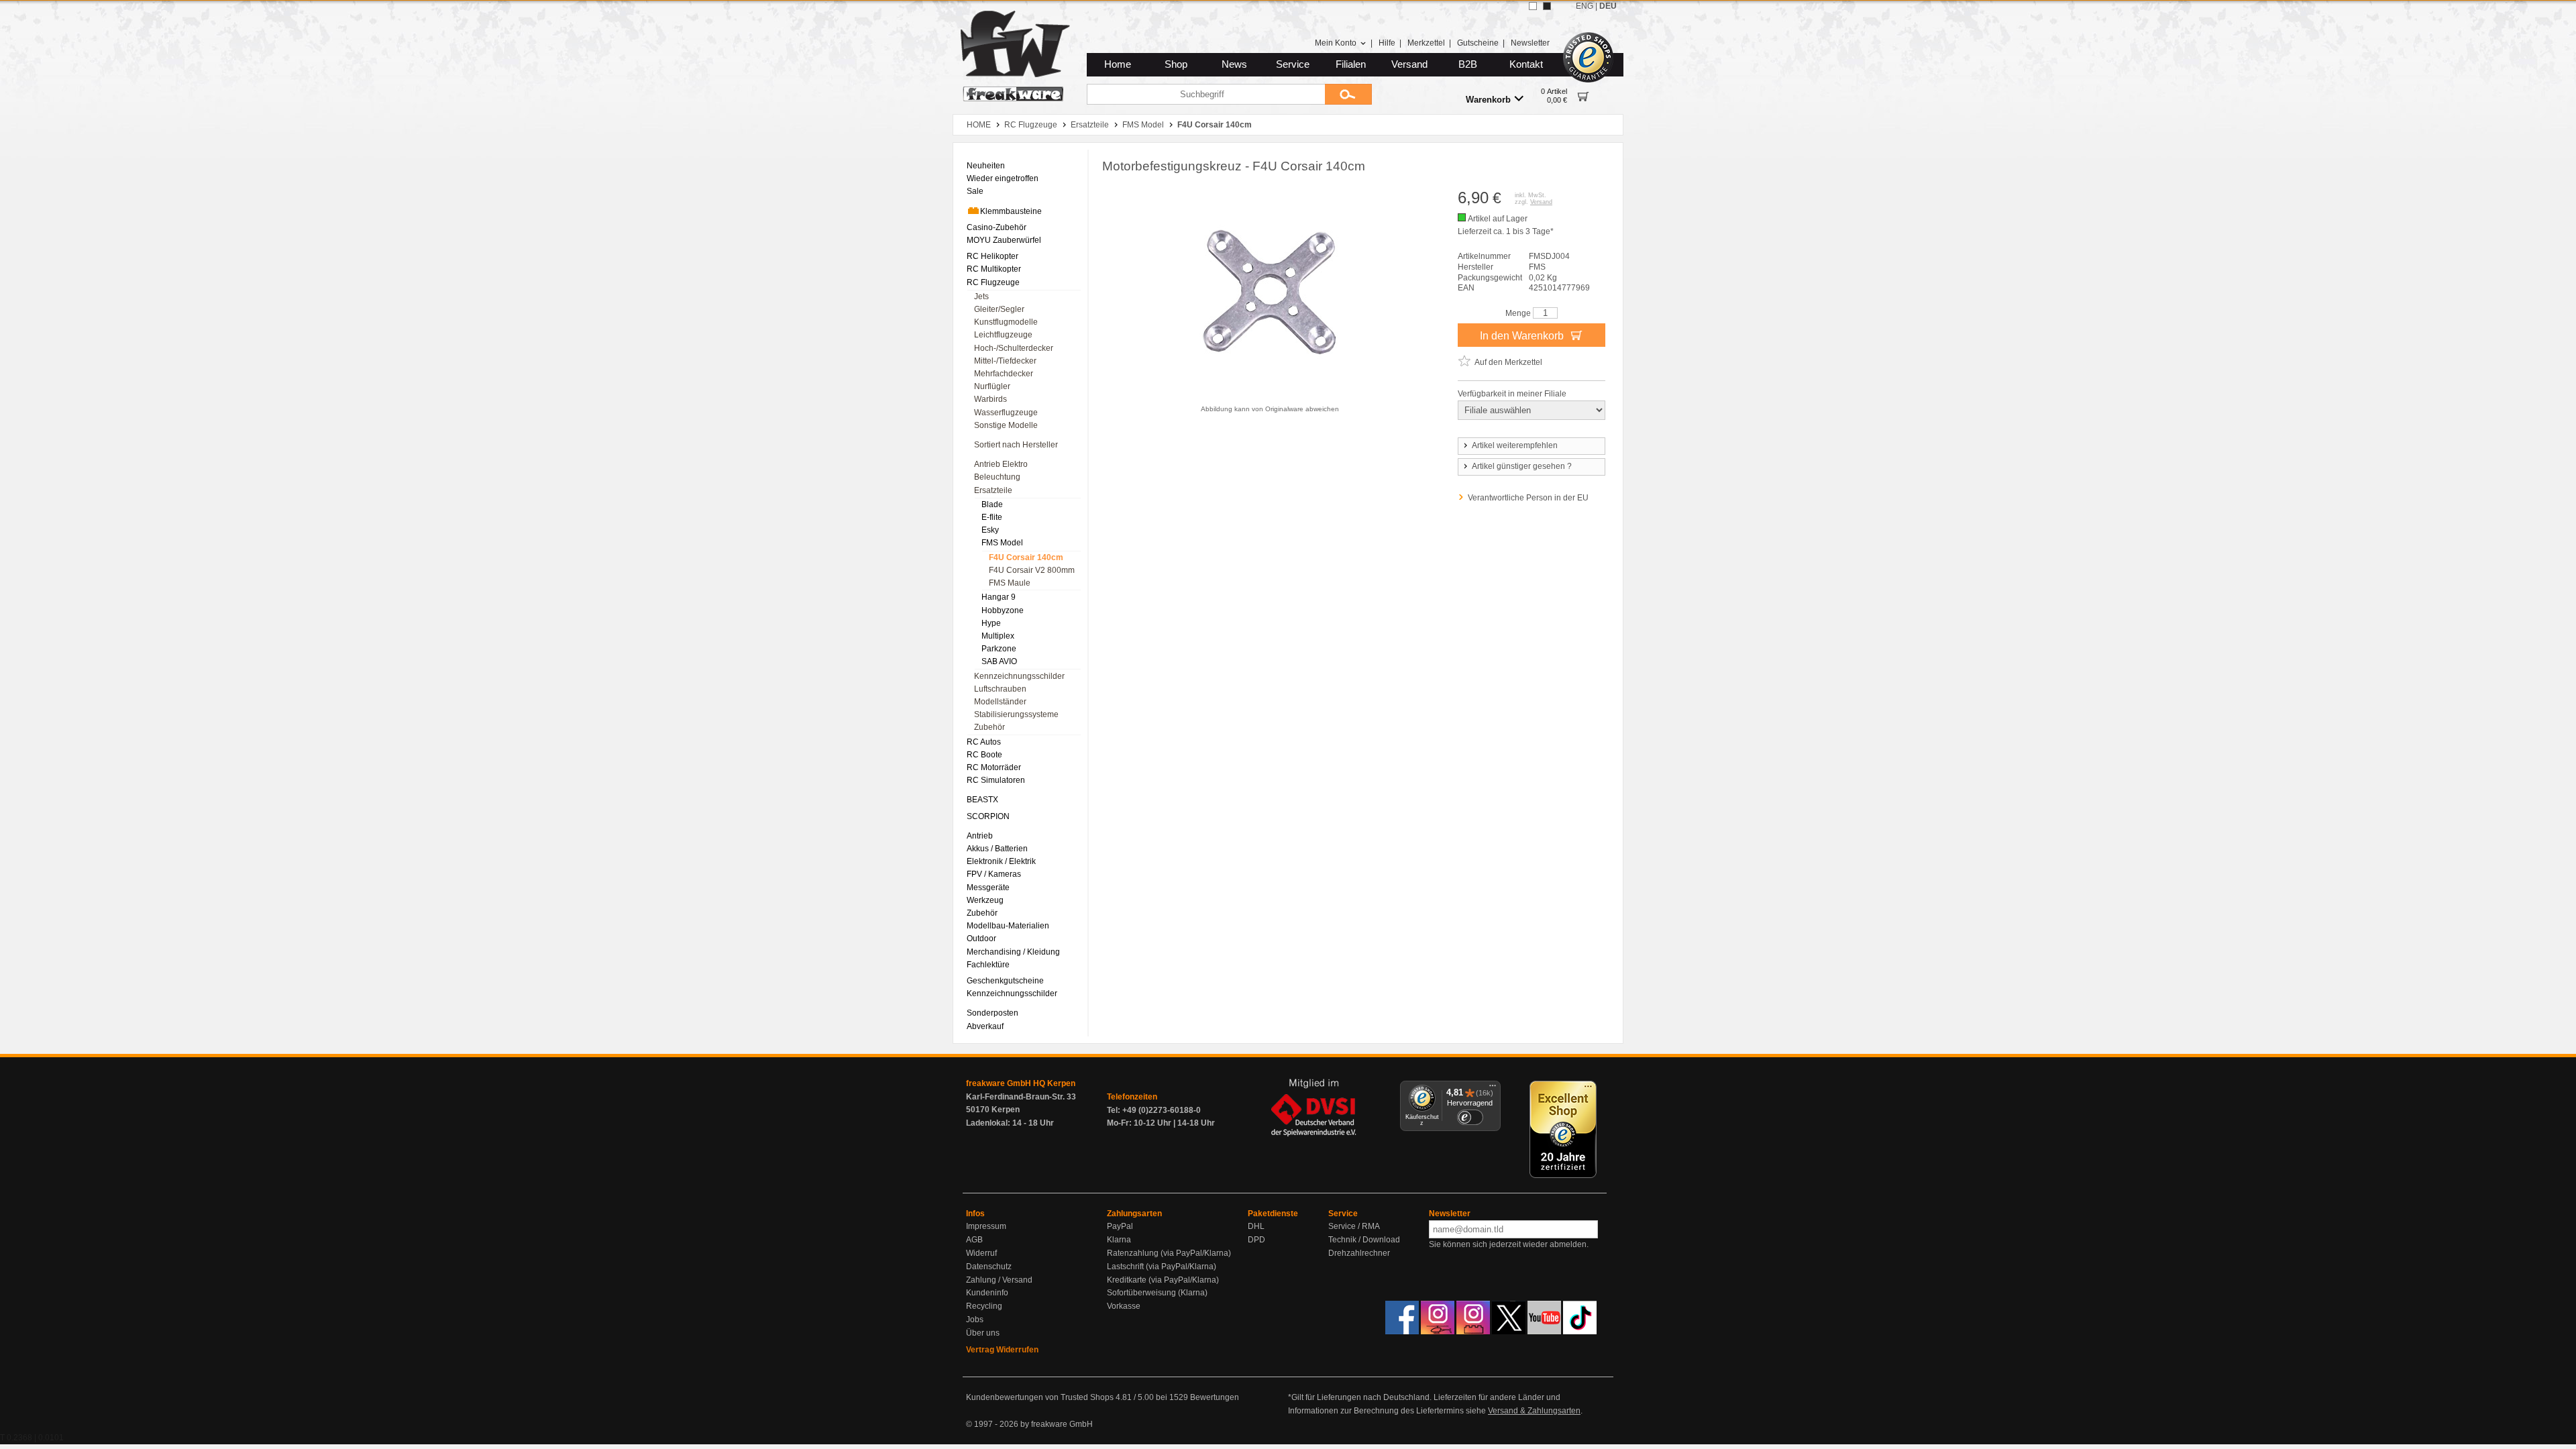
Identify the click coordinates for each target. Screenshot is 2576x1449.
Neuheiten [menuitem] (986, 166)
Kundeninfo (987, 1293)
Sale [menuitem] (975, 191)
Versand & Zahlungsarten (1534, 1411)
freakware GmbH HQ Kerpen (1021, 1083)
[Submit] (1348, 94)
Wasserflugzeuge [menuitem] (1006, 413)
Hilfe (1387, 43)
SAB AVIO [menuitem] (999, 661)
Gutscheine (1478, 43)
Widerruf (981, 1253)
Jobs (975, 1320)
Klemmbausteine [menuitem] (1011, 211)
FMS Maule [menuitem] (1010, 583)
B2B (1468, 64)
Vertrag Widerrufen (1002, 1350)
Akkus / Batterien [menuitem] (997, 849)
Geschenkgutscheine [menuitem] (1005, 981)
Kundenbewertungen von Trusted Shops (1040, 1397)
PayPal (1120, 1226)
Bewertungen (1215, 1397)
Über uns (983, 1333)
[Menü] (1493, 1089)
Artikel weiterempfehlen (1515, 445)
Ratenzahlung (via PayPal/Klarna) (1169, 1253)
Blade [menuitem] (992, 504)
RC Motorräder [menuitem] (994, 767)
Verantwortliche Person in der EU (1528, 498)
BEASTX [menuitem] (982, 800)
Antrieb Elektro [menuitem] (1001, 464)
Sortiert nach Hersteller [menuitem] (1016, 445)
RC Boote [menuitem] (984, 755)
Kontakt (1526, 64)
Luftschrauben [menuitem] (1000, 689)
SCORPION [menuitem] (988, 816)
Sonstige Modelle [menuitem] (1006, 425)
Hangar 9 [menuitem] (999, 597)
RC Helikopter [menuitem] (992, 256)
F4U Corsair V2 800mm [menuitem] (1032, 570)
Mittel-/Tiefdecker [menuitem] (1005, 361)
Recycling (984, 1306)
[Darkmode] (1547, 6)
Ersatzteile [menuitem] (993, 490)
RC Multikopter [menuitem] (994, 269)
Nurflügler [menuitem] (992, 386)
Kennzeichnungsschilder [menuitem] (1019, 676)
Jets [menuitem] (981, 297)
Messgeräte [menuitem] (988, 888)
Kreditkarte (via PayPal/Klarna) (1163, 1280)
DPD (1256, 1240)
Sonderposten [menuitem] (992, 1013)
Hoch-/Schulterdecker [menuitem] (1014, 348)
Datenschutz (989, 1267)
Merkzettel (1426, 43)
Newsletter (1530, 43)
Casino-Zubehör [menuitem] (997, 227)
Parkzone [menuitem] (999, 649)
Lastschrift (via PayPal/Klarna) (1162, 1267)
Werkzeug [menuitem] (985, 900)
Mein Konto (1336, 43)
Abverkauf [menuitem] (985, 1026)
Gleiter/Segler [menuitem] (999, 309)
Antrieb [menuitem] (980, 836)
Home (1118, 64)
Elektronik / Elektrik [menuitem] (1001, 861)
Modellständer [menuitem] (1000, 702)
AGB (974, 1240)
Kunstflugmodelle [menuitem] (1006, 322)
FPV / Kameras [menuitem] (994, 874)
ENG (1585, 6)
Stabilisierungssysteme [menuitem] (1016, 714)
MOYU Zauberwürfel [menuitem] (1004, 240)
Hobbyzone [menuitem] (1003, 610)
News (1234, 64)
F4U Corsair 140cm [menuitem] (1026, 557)
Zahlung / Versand (999, 1280)
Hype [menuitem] (991, 623)
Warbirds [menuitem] (990, 399)
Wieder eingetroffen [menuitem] (1003, 178)
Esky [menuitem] (990, 530)
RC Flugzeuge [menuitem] (993, 282)
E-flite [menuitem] (992, 517)
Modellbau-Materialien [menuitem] (1008, 926)
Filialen (1351, 64)
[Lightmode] (1533, 6)
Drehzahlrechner (1359, 1253)
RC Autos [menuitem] (984, 742)
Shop (1176, 64)
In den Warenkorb (1523, 336)
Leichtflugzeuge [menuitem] (1003, 335)
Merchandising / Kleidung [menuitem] (1013, 952)
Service (1293, 64)
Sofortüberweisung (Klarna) (1157, 1293)
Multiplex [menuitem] (998, 636)
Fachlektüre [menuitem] (988, 965)
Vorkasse (1124, 1306)
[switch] (1470, 1117)
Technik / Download (1364, 1240)
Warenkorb (1488, 100)
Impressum (986, 1226)
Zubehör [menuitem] (989, 727)
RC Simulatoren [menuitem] (996, 780)
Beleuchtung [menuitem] (997, 477)
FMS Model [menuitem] (1002, 543)
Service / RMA (1354, 1226)
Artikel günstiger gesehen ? (1522, 466)
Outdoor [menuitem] (981, 938)
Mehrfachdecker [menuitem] (1004, 374)
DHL (1256, 1226)
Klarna (1119, 1240)
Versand (1409, 64)
